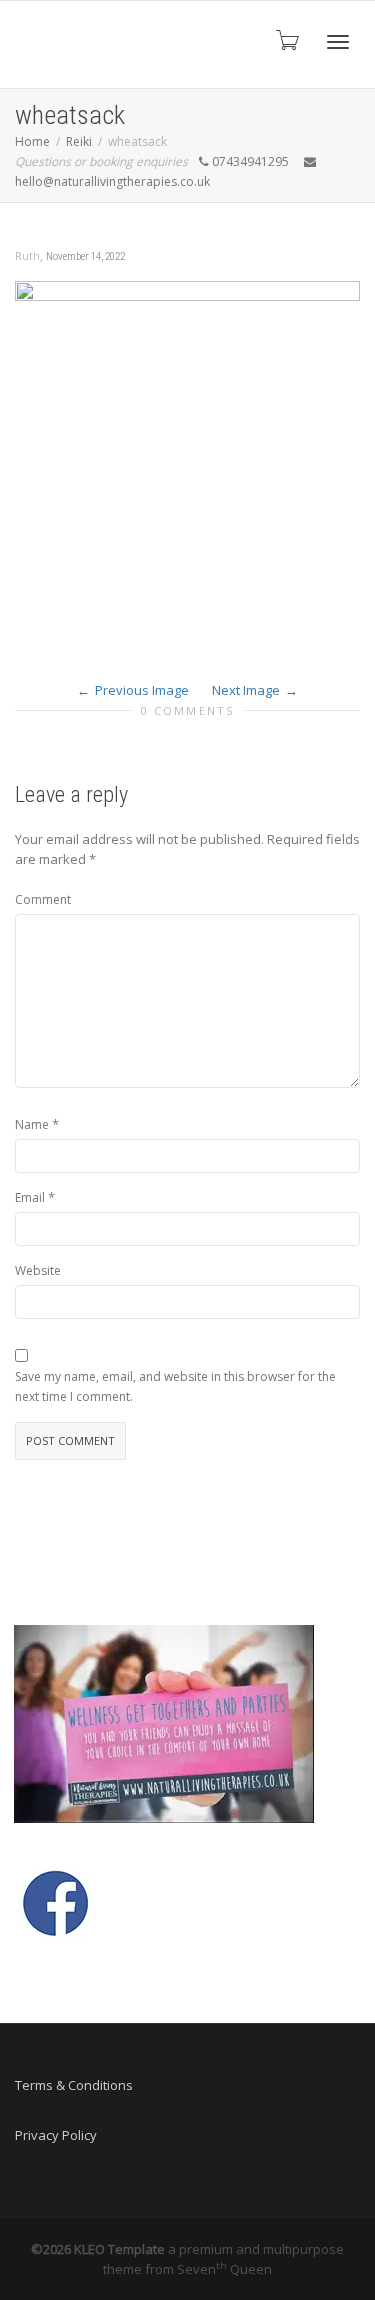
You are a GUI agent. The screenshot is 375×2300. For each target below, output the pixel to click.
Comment (43, 899)
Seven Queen (224, 2269)
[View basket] (286, 39)
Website (38, 1270)
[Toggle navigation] (338, 42)
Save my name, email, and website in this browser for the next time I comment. (175, 1386)
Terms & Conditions (74, 2085)
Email (30, 1197)
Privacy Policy (56, 2135)
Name (32, 1124)
